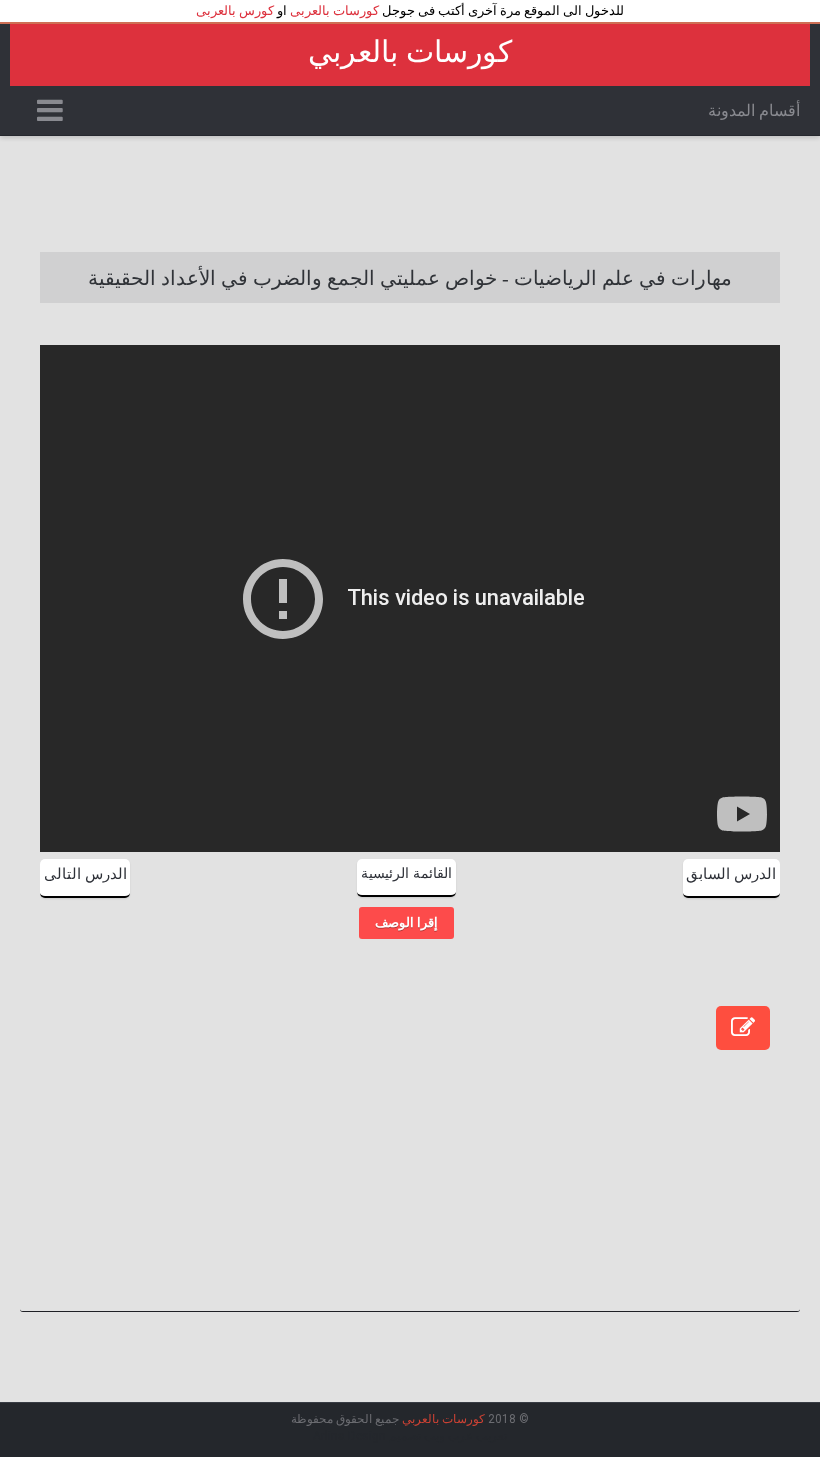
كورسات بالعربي (410, 51)
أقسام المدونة (754, 110)
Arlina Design (349, 1436)
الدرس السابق (731, 874)
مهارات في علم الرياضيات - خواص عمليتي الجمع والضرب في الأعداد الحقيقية (410, 278)
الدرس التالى (85, 874)
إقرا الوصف (406, 922)
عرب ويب (448, 1436)
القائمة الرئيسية (406, 873)
